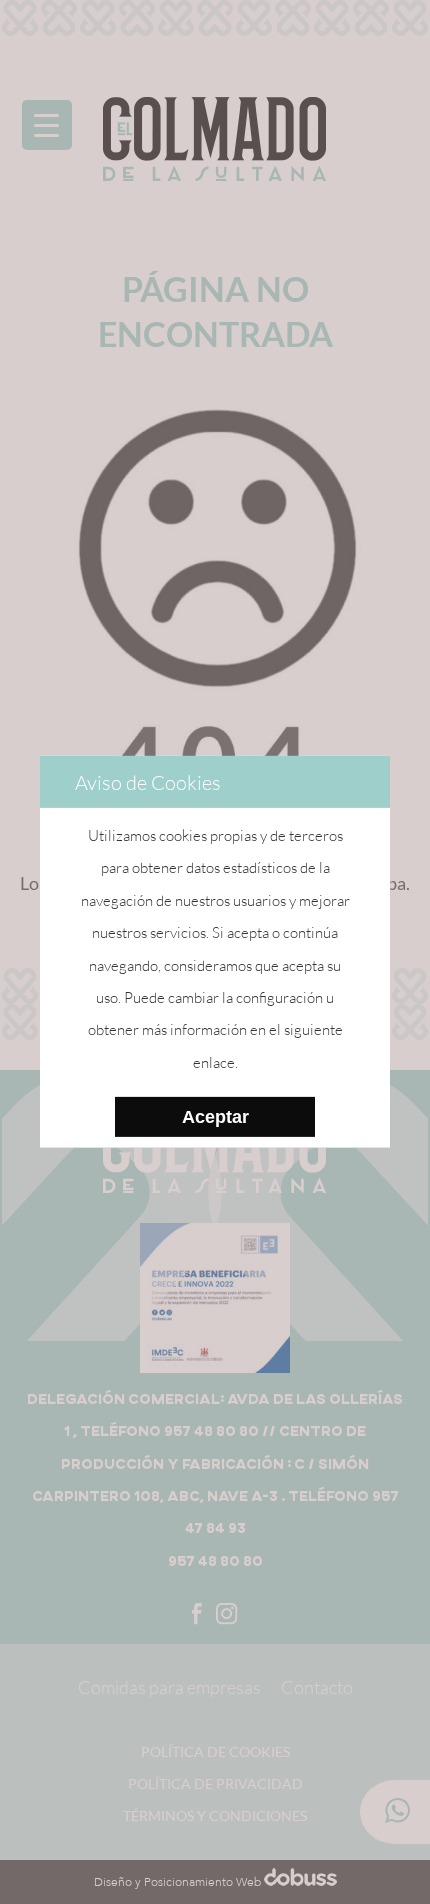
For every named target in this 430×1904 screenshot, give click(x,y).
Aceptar (215, 1116)
